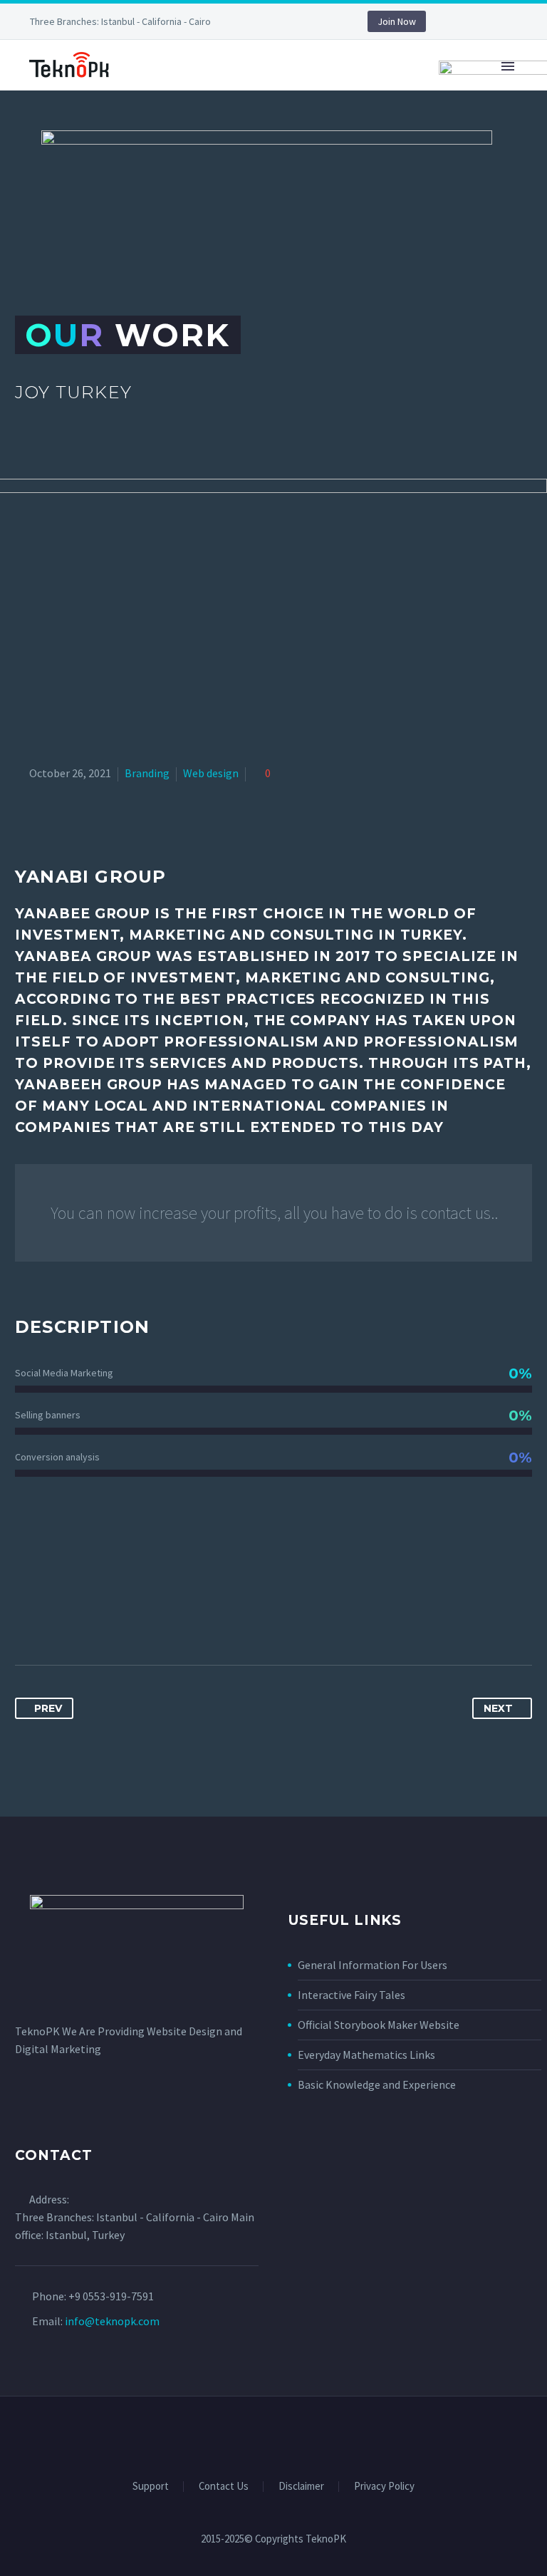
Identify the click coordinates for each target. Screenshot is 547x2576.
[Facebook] (268, 21)
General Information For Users (373, 1965)
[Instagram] (289, 21)
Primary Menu (508, 66)
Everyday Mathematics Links (366, 2055)
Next (498, 1708)
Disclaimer (301, 2487)
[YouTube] (311, 21)
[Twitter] (53, 1620)
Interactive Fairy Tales (351, 1995)
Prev (48, 1708)
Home (160, 110)
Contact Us (224, 2487)
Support (151, 2487)
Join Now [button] (397, 21)
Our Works (239, 110)
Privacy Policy (384, 2487)
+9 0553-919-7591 (111, 2296)
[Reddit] (159, 1620)
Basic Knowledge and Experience (377, 2084)
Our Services (342, 110)
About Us (439, 110)
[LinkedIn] (132, 1620)
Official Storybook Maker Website (379, 2025)
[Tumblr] (106, 1620)
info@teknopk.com (112, 2321)
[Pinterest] (80, 1620)
